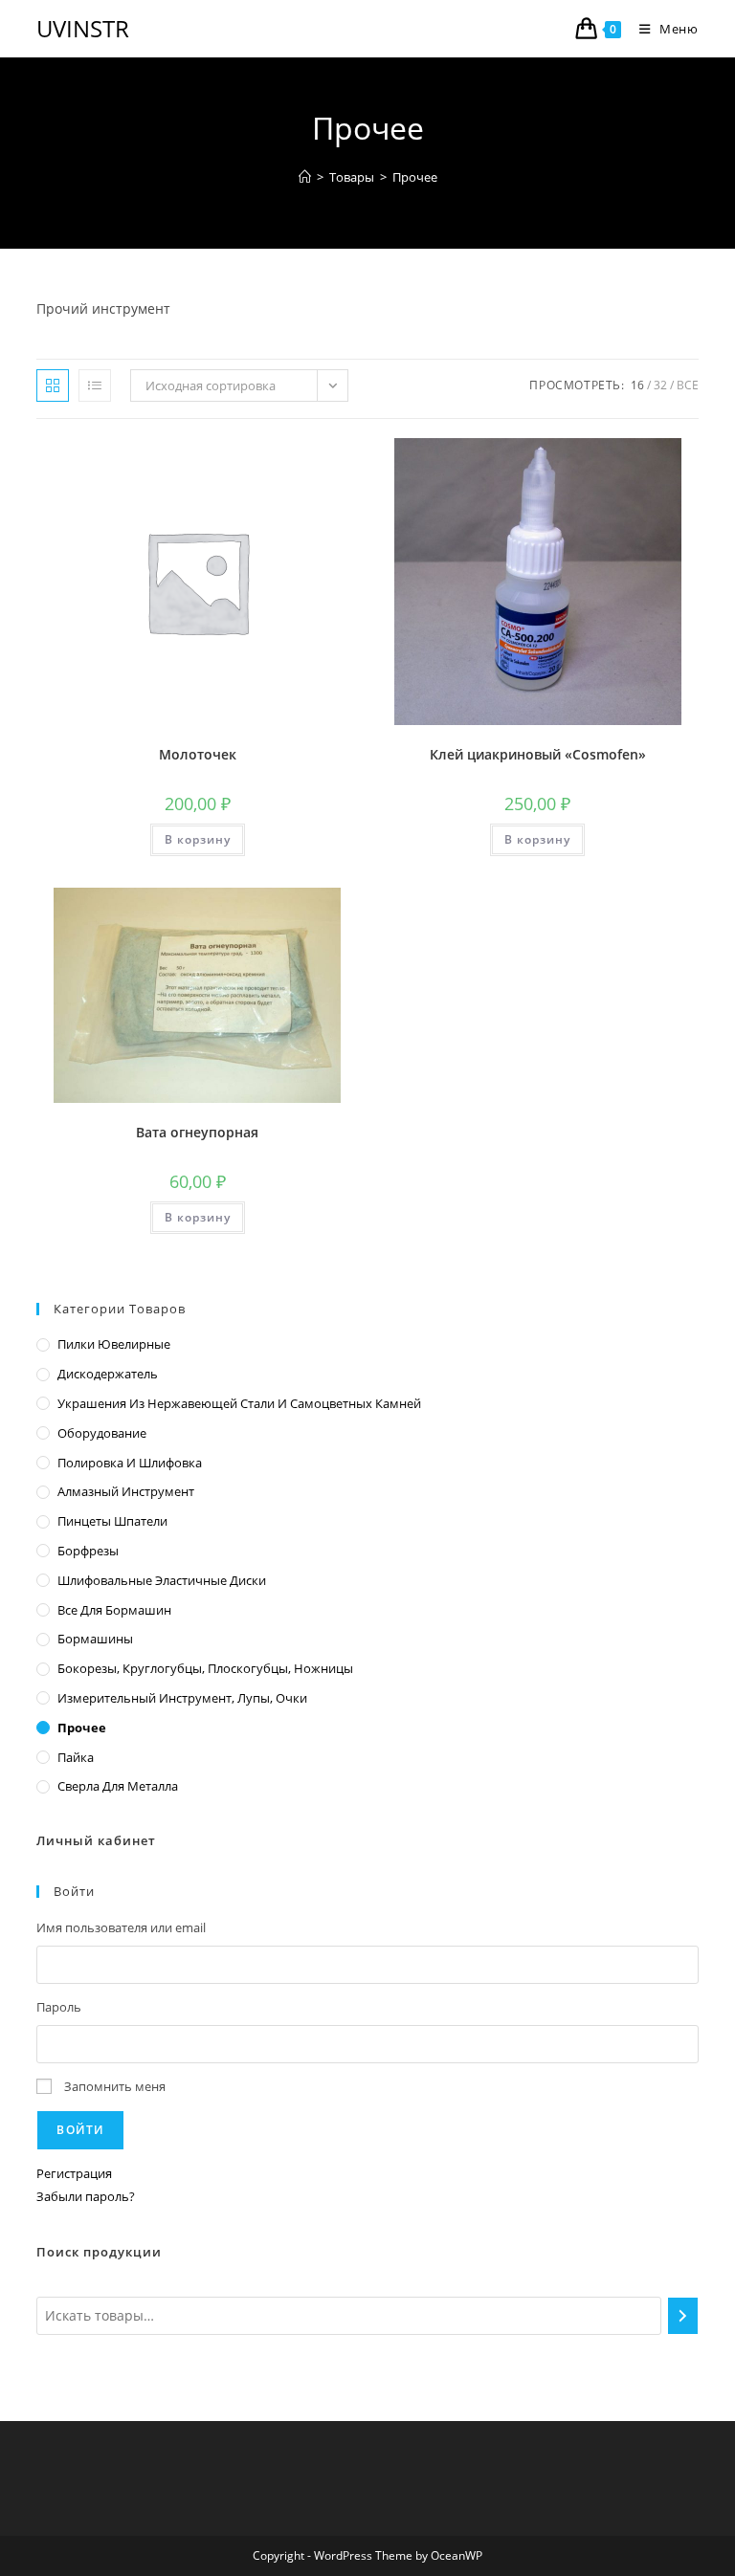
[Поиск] (683, 2316)
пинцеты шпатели (112, 1521)
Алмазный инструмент (126, 1491)
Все (688, 385)
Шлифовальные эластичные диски (162, 1580)
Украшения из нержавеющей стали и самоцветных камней (239, 1403)
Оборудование (102, 1433)
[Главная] (305, 177)
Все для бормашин (114, 1610)
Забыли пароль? (86, 2196)
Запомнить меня (115, 2086)
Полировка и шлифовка (130, 1463)
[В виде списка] (95, 385)
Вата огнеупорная (197, 1132)
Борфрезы (88, 1551)
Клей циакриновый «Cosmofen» (538, 754)
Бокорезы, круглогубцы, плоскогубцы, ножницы (205, 1668)
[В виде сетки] (53, 385)
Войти (80, 2130)
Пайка (76, 1757)
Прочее (415, 177)
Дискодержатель (108, 1374)
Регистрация (74, 2173)
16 (637, 385)
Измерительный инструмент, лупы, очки (182, 1698)
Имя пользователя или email (121, 1927)
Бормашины (95, 1639)
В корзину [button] (198, 839)
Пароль (59, 2007)
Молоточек (198, 754)
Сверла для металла (118, 1786)
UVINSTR (83, 28)
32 (660, 385)
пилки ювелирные (114, 1344)
